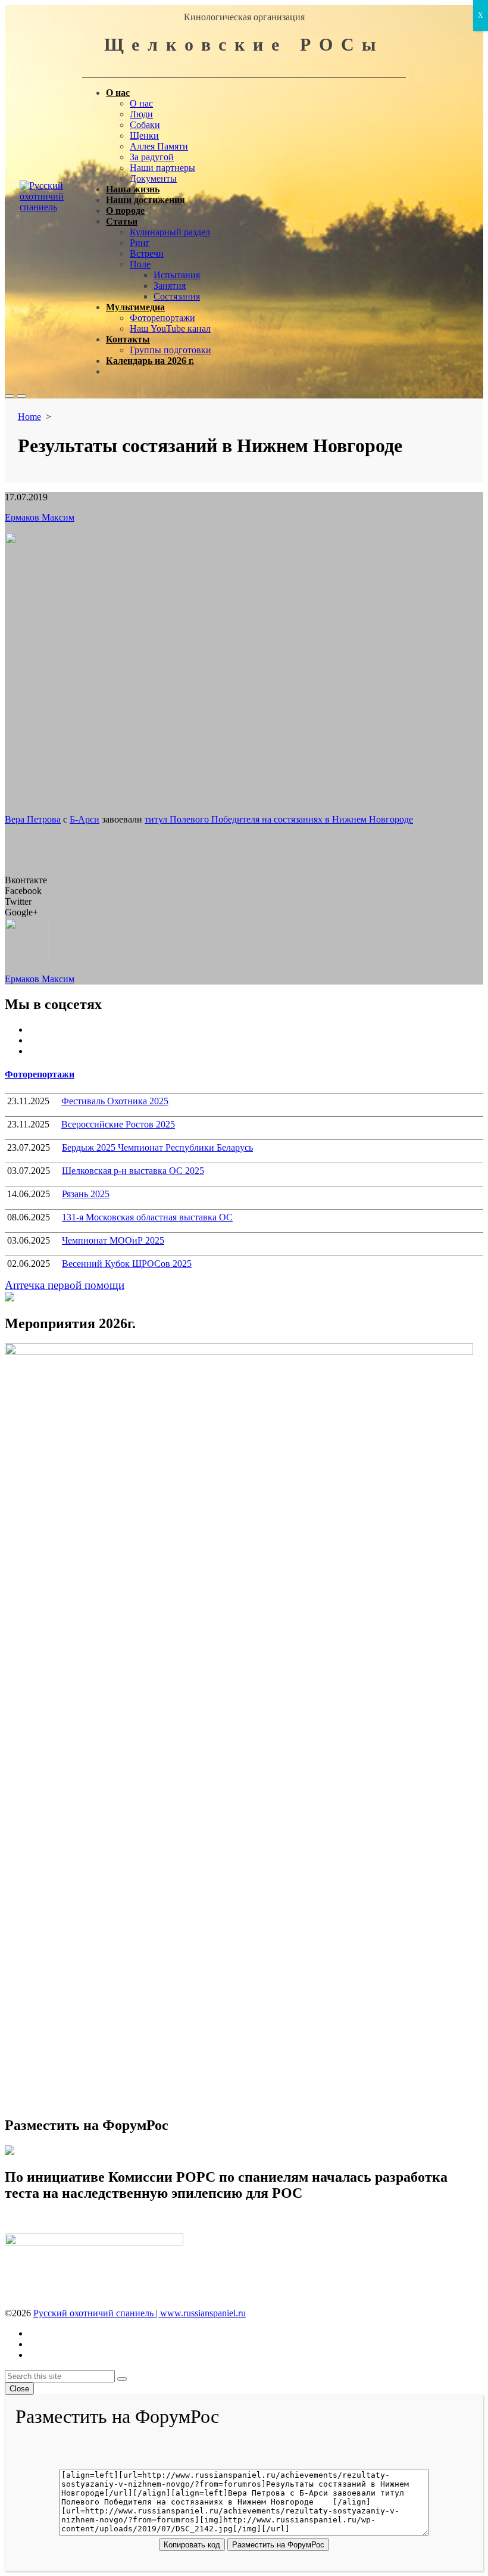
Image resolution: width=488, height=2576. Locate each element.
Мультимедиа (135, 307)
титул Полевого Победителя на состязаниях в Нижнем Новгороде (279, 819)
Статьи (122, 221)
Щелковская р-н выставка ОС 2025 (133, 1171)
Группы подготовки (171, 350)
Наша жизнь (133, 189)
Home (29, 417)
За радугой (152, 157)
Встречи (147, 253)
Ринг (140, 243)
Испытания (177, 275)
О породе (125, 211)
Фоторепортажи (162, 318)
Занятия (170, 286)
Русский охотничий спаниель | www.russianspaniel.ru (140, 2313)
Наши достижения (146, 200)
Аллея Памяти (159, 146)
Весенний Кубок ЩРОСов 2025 (127, 1264)
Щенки (144, 136)
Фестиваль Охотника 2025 (115, 1101)
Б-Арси (85, 819)
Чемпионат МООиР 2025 (113, 1240)
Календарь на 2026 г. (150, 361)
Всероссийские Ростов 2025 (118, 1124)
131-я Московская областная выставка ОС (147, 1217)
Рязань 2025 (86, 1194)
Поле (140, 264)
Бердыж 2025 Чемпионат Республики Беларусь (157, 1147)
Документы (153, 178)
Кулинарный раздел (170, 232)
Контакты (128, 339)
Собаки (145, 125)
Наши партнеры (162, 168)
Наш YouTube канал (170, 328)
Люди (141, 114)
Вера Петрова (33, 819)
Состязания (177, 296)
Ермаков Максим (40, 517)
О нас (118, 93)
